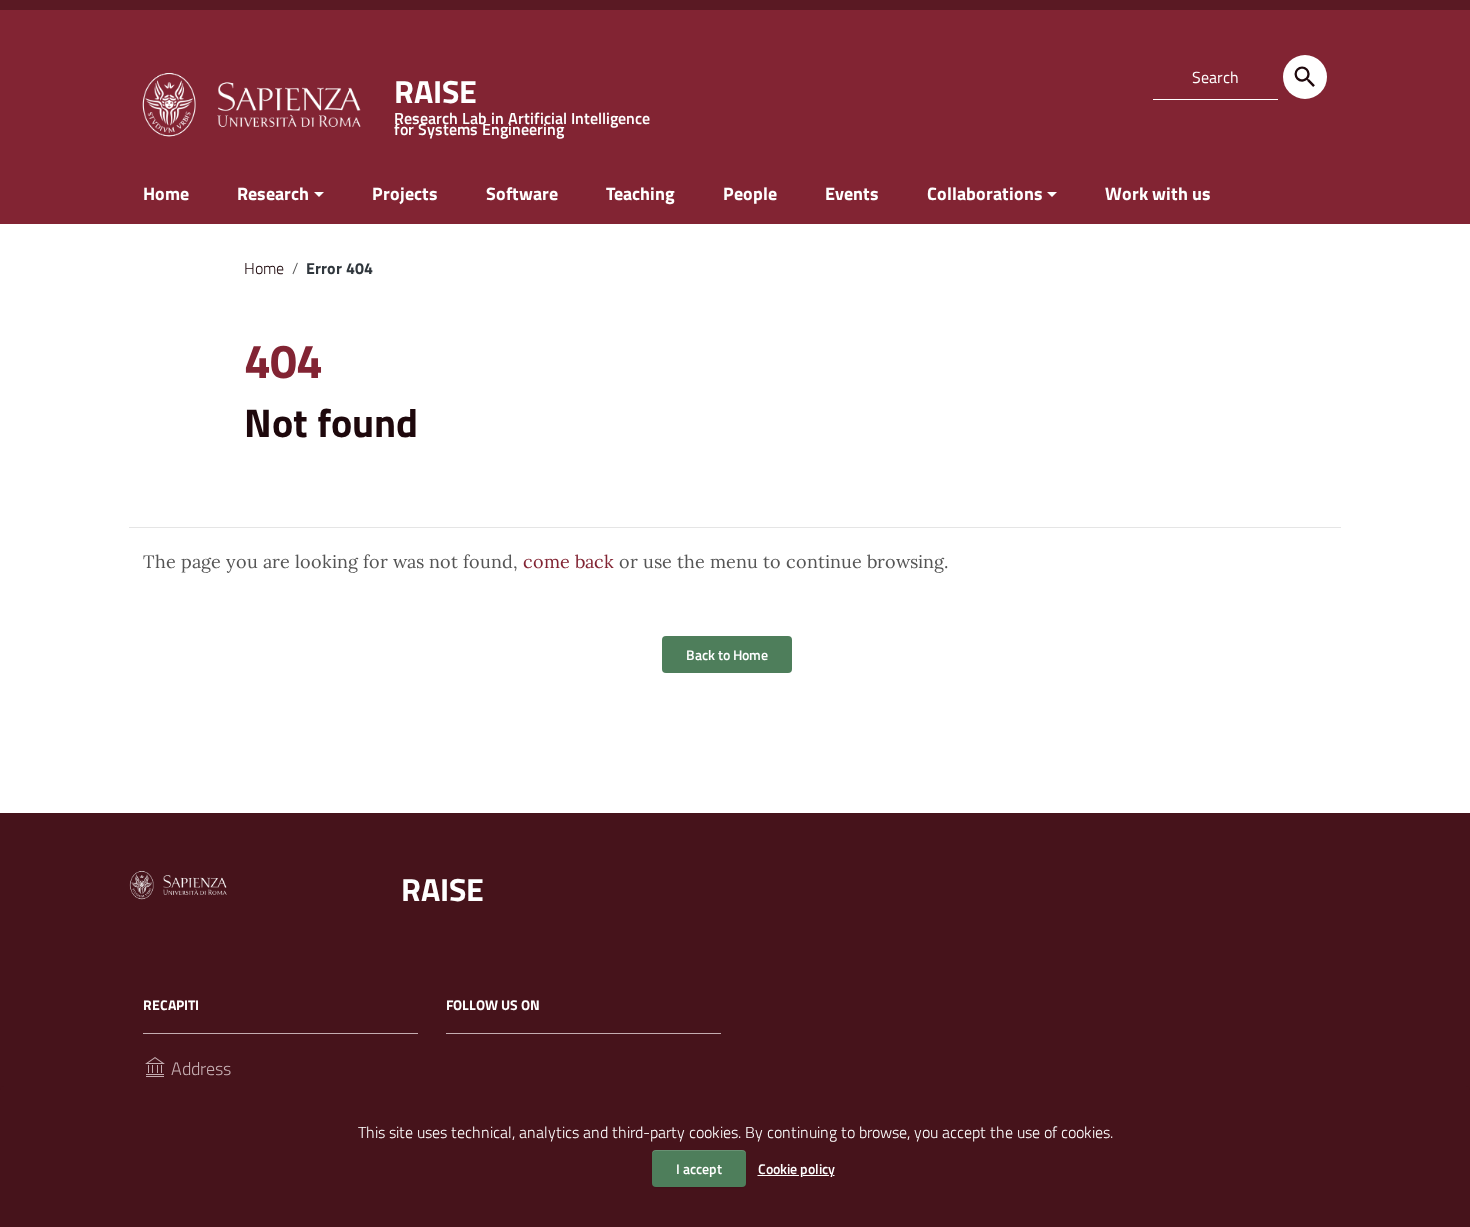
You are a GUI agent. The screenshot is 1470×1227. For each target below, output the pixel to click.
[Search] (1305, 77)
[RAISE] (251, 102)
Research (273, 193)
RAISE (442, 889)
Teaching (640, 193)
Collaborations (985, 193)
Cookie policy (796, 1168)
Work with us (1158, 193)
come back (568, 561)
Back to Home (727, 654)
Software (522, 193)
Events (852, 193)
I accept (699, 1168)
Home (166, 193)
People (750, 193)
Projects (405, 193)
